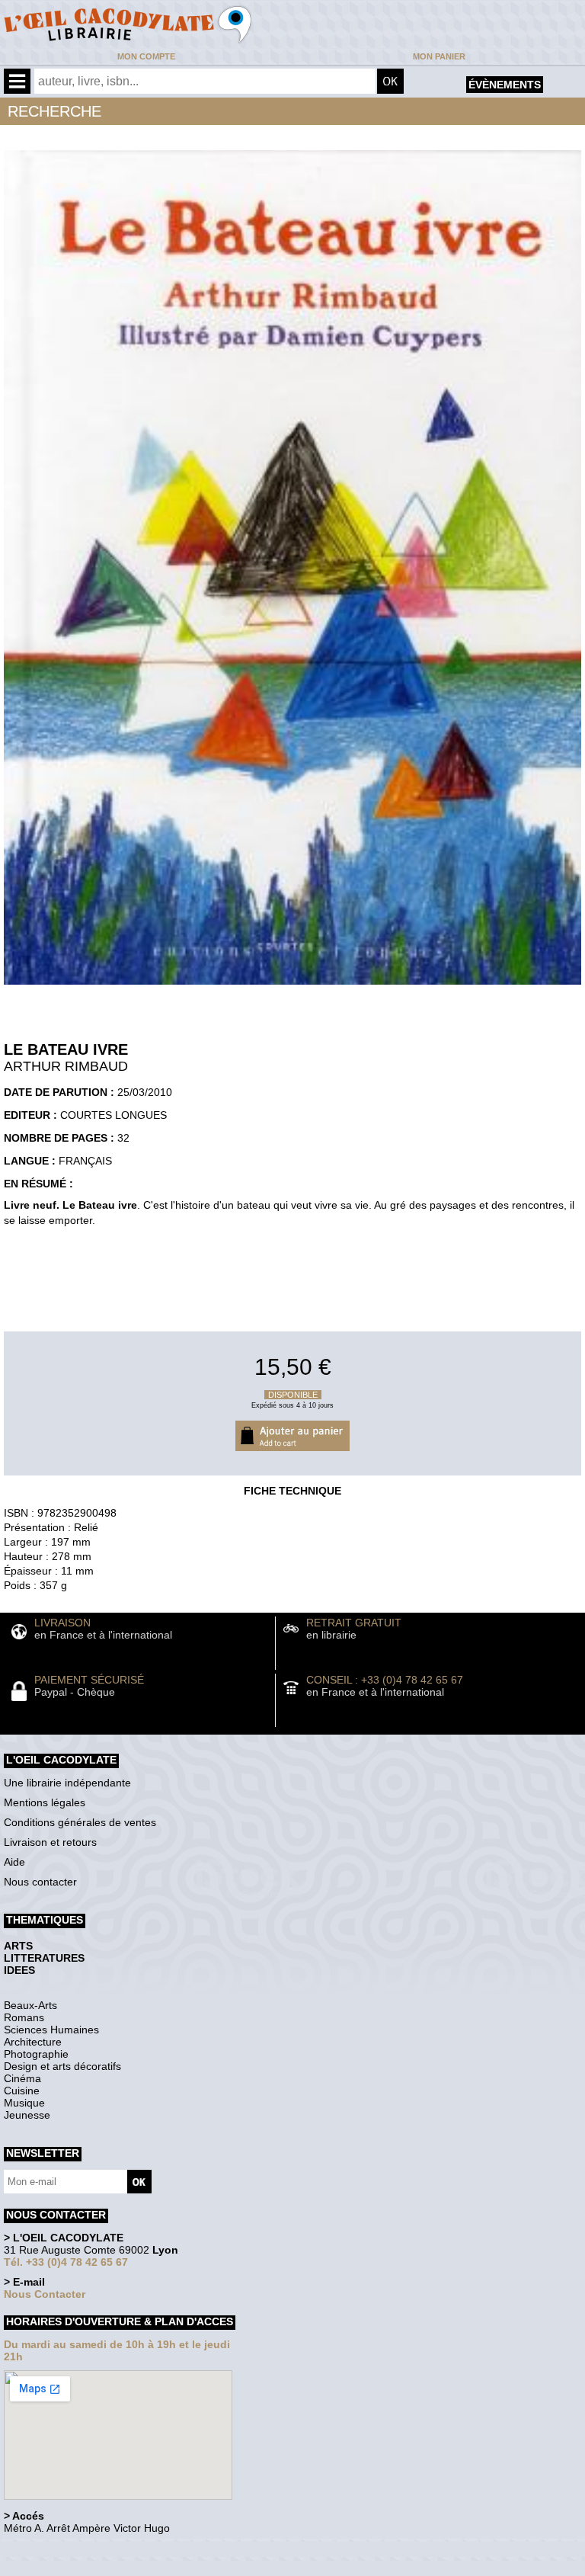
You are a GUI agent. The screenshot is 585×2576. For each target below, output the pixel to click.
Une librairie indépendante (67, 1783)
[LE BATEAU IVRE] (292, 988)
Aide (14, 1862)
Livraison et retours (50, 1842)
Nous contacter (40, 1882)
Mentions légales (45, 1802)
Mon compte (146, 56)
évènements (505, 85)
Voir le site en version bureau (85, 2549)
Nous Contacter (45, 2294)
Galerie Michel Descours (73, 2568)
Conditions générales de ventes (80, 1822)
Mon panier (439, 56)
